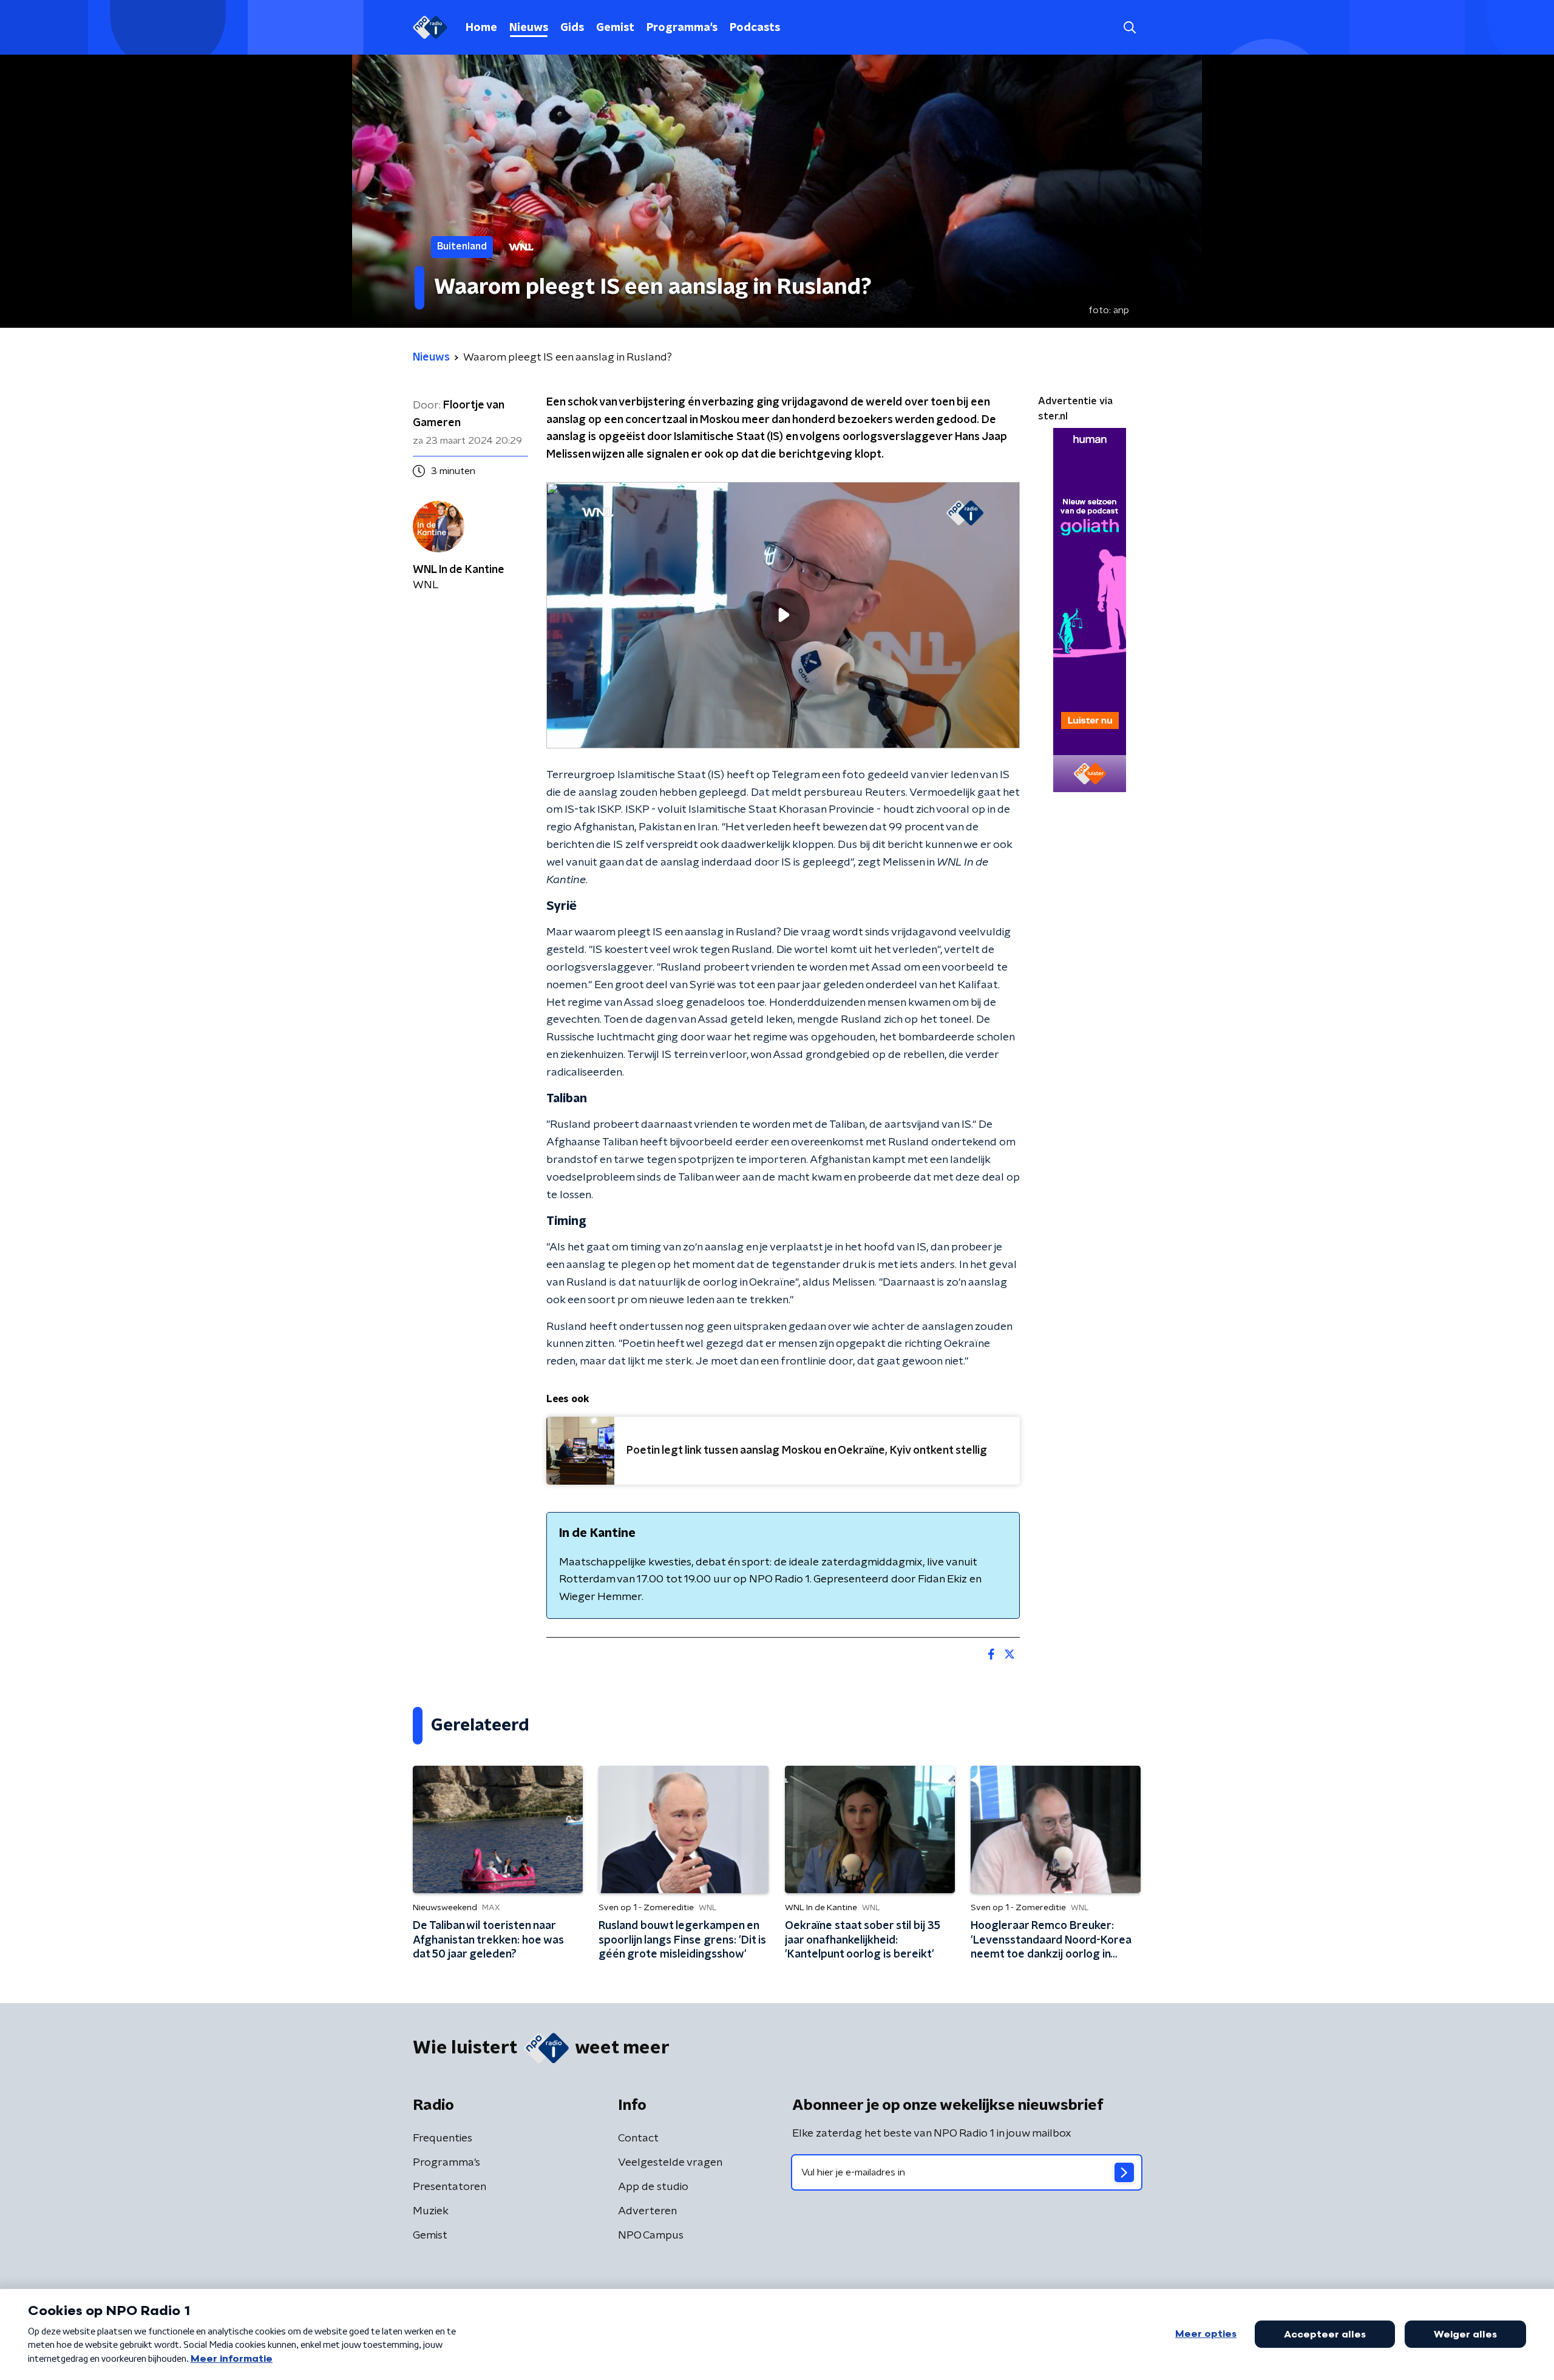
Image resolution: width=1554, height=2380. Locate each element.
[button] (1129, 28)
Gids (572, 28)
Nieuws (529, 28)
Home (481, 28)
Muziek (431, 2211)
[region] (783, 615)
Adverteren (647, 2211)
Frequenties (443, 2138)
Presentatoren (450, 2187)
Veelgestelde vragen (670, 2163)
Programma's (682, 28)
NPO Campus (651, 2236)
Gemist (615, 28)
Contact (638, 2138)
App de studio (653, 2187)
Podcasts (755, 28)
